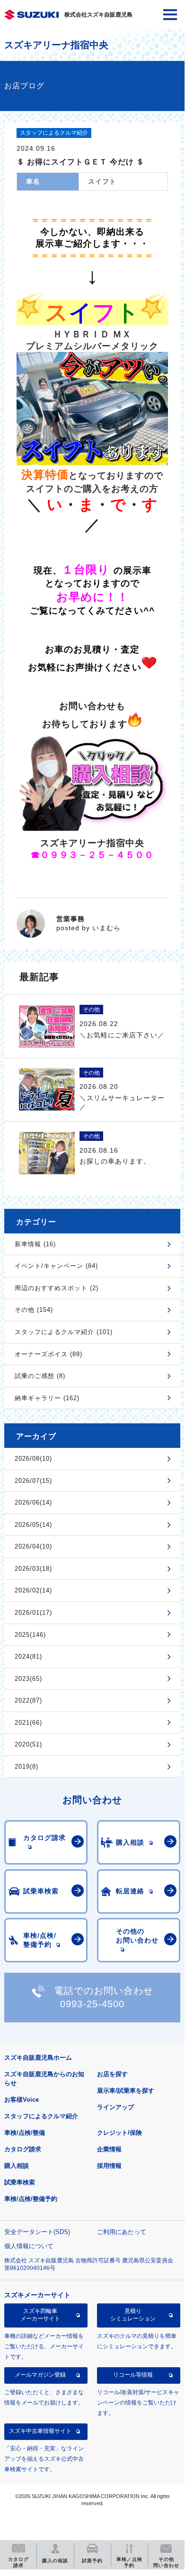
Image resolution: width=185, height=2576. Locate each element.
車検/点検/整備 (25, 2133)
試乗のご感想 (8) (40, 1376)
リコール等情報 (133, 2375)
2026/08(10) (33, 1459)
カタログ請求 (23, 2149)
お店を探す (112, 2074)
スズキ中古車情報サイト (40, 2431)
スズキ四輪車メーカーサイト (40, 2315)
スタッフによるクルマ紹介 (41, 2116)
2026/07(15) (33, 1481)
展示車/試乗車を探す (126, 2091)
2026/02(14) (33, 1590)
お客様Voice (22, 2100)
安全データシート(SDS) (37, 2232)
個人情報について (29, 2246)
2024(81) (28, 1656)
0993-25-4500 (92, 2004)
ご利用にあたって (122, 2232)
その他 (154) (34, 1310)
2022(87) (28, 1700)
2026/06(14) (33, 1502)
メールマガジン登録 (40, 2375)
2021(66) (28, 1723)
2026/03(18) (33, 1569)
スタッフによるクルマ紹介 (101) (64, 1332)
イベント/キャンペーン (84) (56, 1266)
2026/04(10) (33, 1546)
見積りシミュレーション (133, 2315)
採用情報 (109, 2166)
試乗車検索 (20, 2182)
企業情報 (109, 2149)
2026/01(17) (33, 1613)
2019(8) (26, 1767)
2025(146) (30, 1635)
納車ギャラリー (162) (47, 1398)
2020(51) (28, 1744)
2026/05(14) (33, 1525)
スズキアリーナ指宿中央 (56, 45)
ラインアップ (115, 2107)
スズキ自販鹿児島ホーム (38, 2058)
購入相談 (17, 2166)
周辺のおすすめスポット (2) (57, 1288)
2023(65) (28, 1679)
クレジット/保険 (119, 2133)
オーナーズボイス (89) (48, 1354)
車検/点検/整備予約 (31, 2199)
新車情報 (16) (35, 1244)
